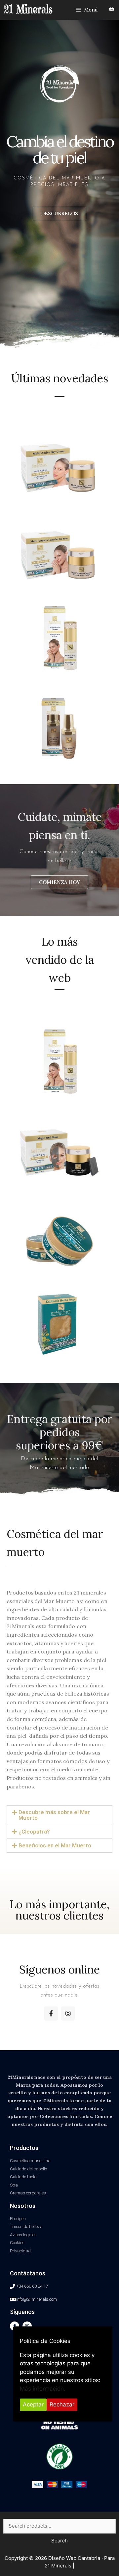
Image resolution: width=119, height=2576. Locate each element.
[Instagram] (68, 2013)
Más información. (43, 2389)
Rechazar (62, 2404)
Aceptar (33, 2404)
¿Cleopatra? (34, 1832)
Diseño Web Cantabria (75, 2558)
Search (59, 2541)
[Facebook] (51, 2013)
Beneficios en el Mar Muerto (55, 1845)
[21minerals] (28, 9)
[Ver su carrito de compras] (112, 9)
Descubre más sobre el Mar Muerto (54, 1815)
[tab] (59, 1815)
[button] (59, 214)
